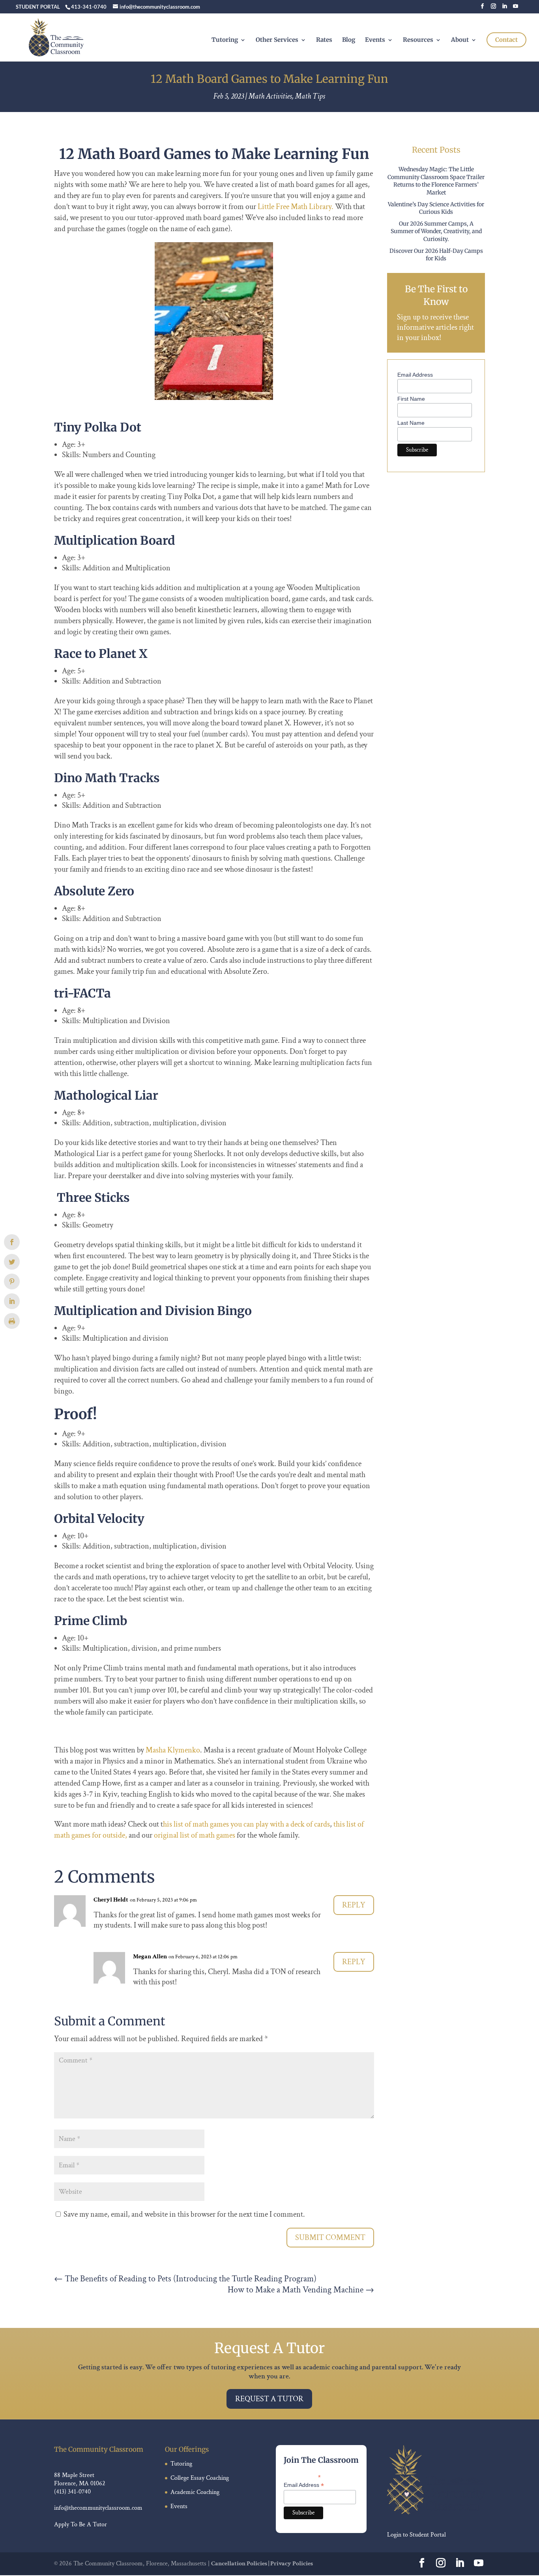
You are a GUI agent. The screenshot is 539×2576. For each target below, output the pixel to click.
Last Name (411, 423)
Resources (418, 40)
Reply (354, 1905)
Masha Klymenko (173, 1750)
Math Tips (310, 96)
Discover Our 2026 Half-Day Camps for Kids (436, 255)
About (460, 40)
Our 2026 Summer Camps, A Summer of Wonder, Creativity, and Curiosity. (436, 231)
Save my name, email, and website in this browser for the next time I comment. (184, 2214)
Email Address (415, 375)
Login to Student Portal (416, 2535)
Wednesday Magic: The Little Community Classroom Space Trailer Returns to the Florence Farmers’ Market (436, 181)
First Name (411, 399)
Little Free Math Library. (296, 207)
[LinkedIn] (504, 8)
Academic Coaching (195, 2492)
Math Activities (270, 96)
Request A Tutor (269, 2399)
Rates (324, 40)
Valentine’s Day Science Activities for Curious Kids (436, 208)
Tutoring (225, 40)
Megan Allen (150, 1957)
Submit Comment (330, 2238)
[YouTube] (516, 8)
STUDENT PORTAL (38, 7)
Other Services (277, 40)
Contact (506, 40)
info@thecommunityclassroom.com (98, 2508)
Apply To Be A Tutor (80, 2525)
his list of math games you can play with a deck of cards (246, 1824)
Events (375, 40)
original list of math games (195, 1835)
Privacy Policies (292, 2564)
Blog (349, 40)
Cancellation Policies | (241, 2564)
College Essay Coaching (200, 2478)
